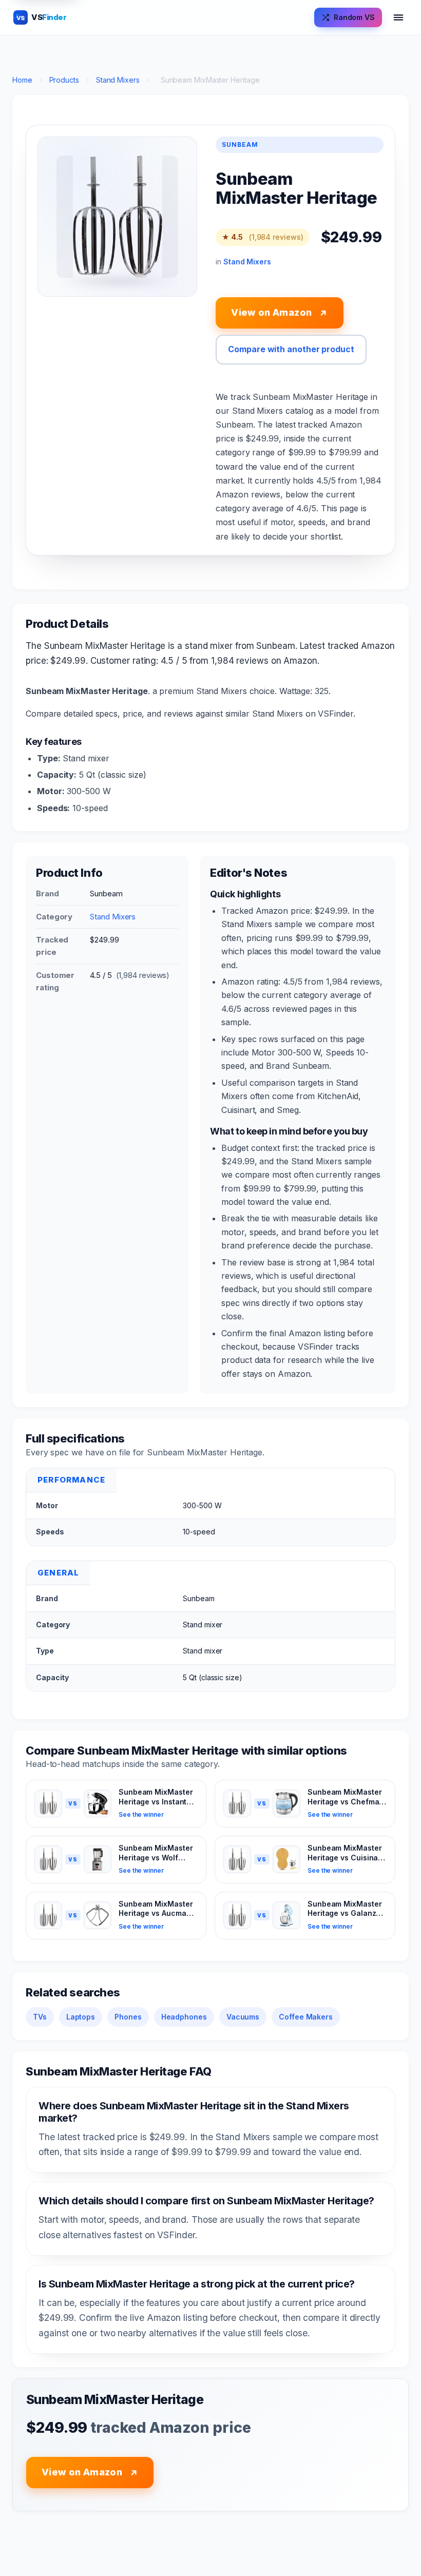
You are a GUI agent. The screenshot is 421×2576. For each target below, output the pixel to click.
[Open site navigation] (398, 17)
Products (64, 80)
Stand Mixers (118, 80)
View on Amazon (279, 313)
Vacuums (243, 2017)
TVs (40, 2017)
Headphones (184, 2017)
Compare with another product (291, 349)
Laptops (81, 2017)
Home (22, 80)
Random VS (354, 17)
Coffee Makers (306, 2017)
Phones (128, 2017)
